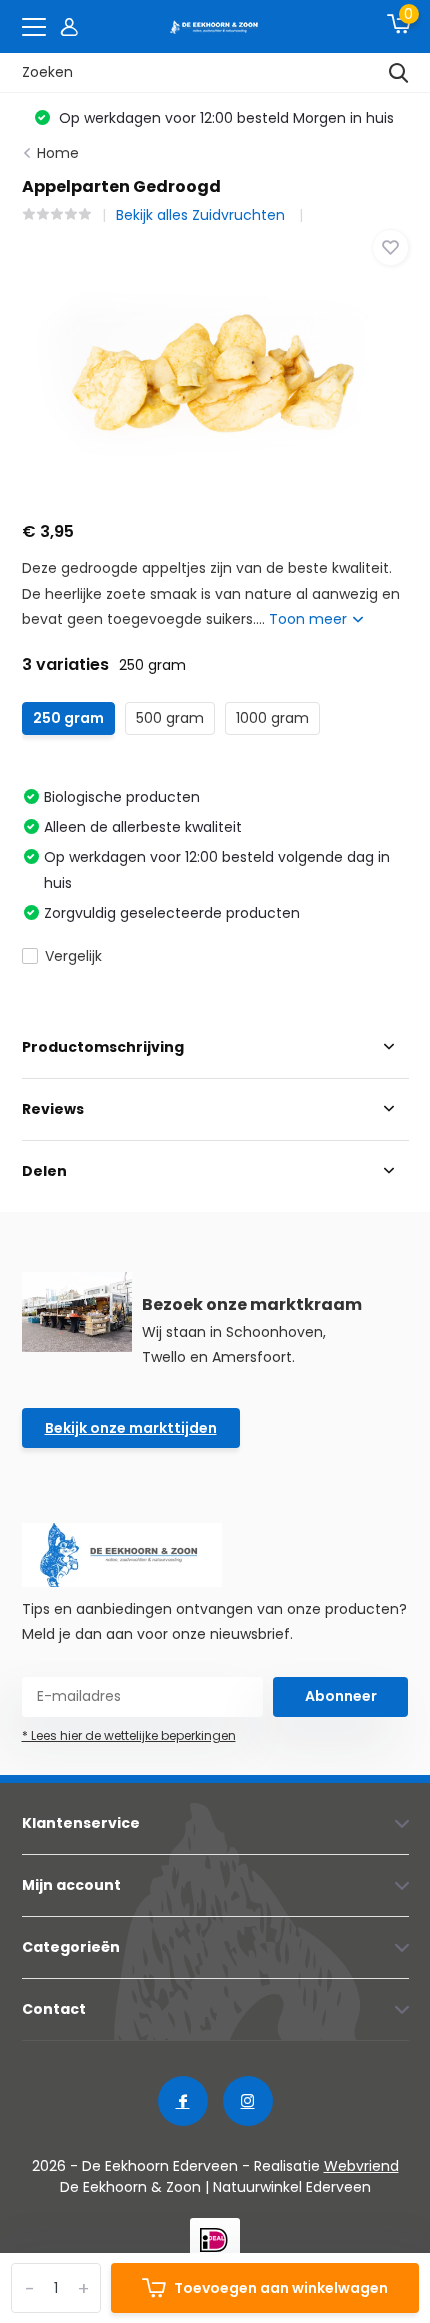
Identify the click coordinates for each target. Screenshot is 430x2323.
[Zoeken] (399, 73)
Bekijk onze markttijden (131, 1428)
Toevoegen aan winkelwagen (281, 2288)
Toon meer (310, 619)
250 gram (68, 718)
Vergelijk (73, 956)
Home (58, 153)
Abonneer (341, 1696)
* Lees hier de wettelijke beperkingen (129, 1735)
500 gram (170, 718)
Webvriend (361, 2166)
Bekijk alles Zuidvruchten (202, 215)
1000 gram (272, 718)
